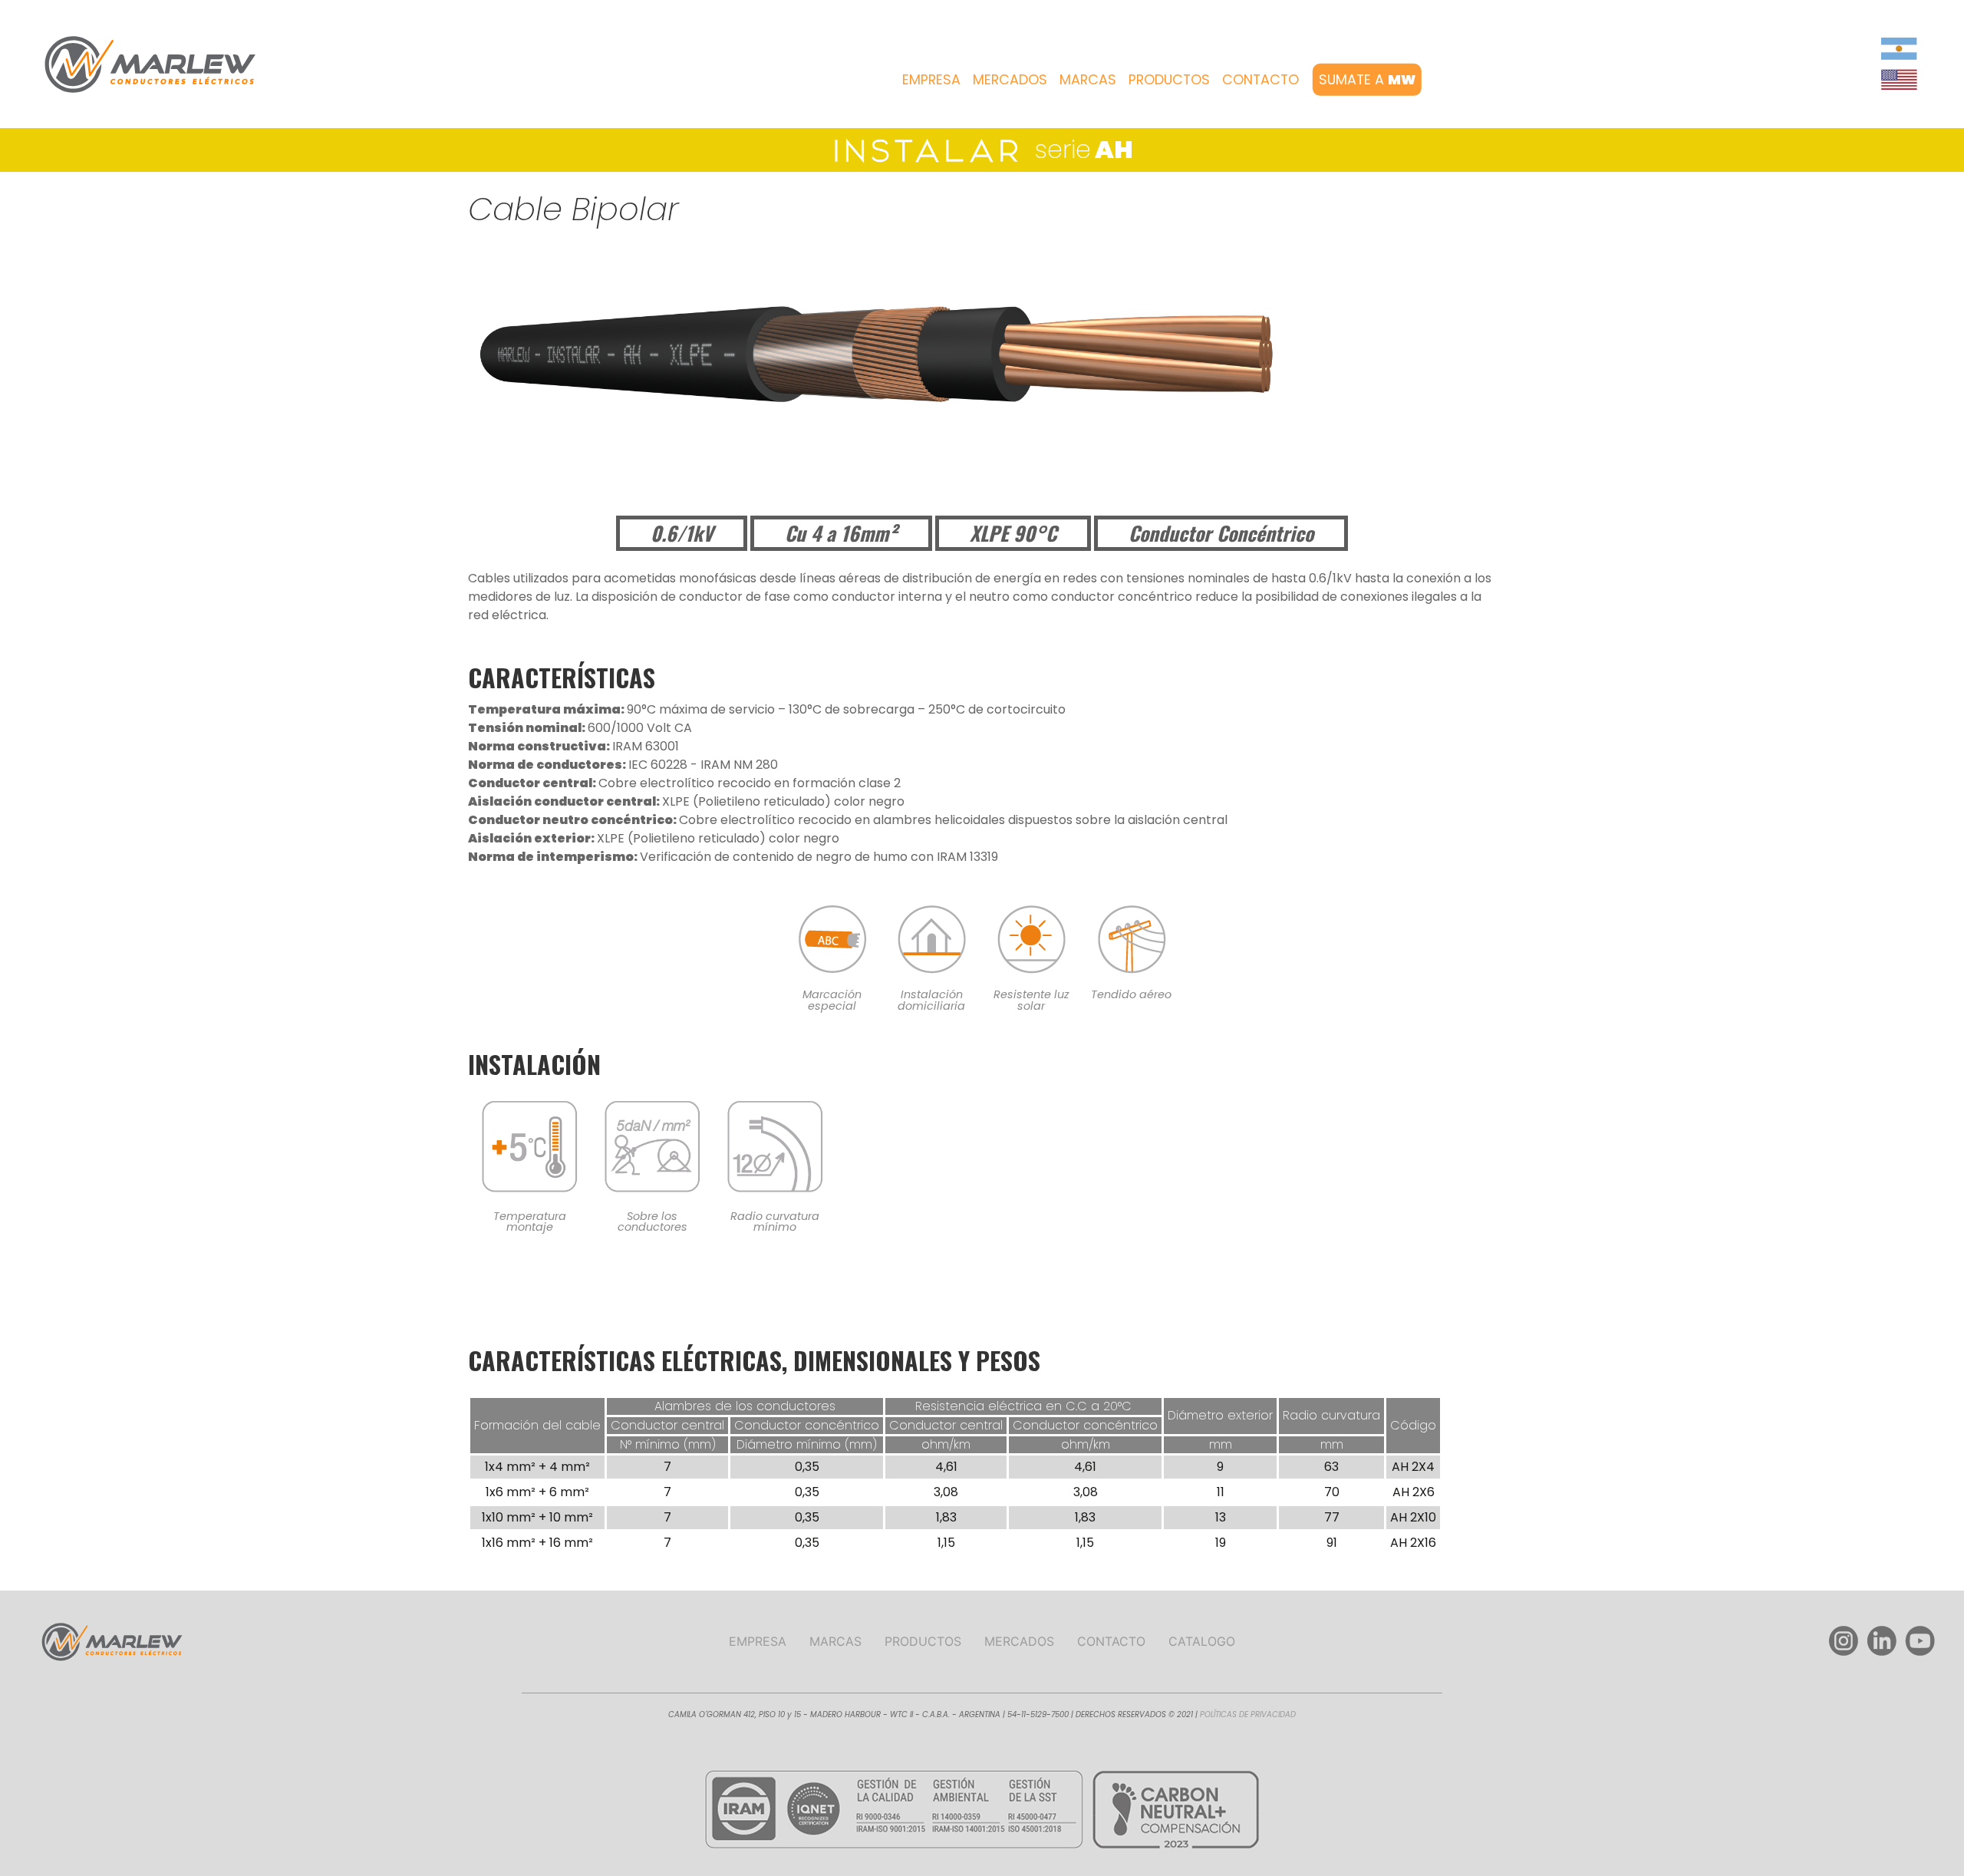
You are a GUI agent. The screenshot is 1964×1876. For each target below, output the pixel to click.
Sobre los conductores (652, 1222)
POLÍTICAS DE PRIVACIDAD (1248, 1714)
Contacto (1260, 79)
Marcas (1088, 79)
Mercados (1010, 79)
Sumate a (1367, 79)
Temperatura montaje (530, 1222)
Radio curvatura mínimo (775, 1222)
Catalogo (1202, 1641)
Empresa (931, 79)
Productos (1169, 79)
